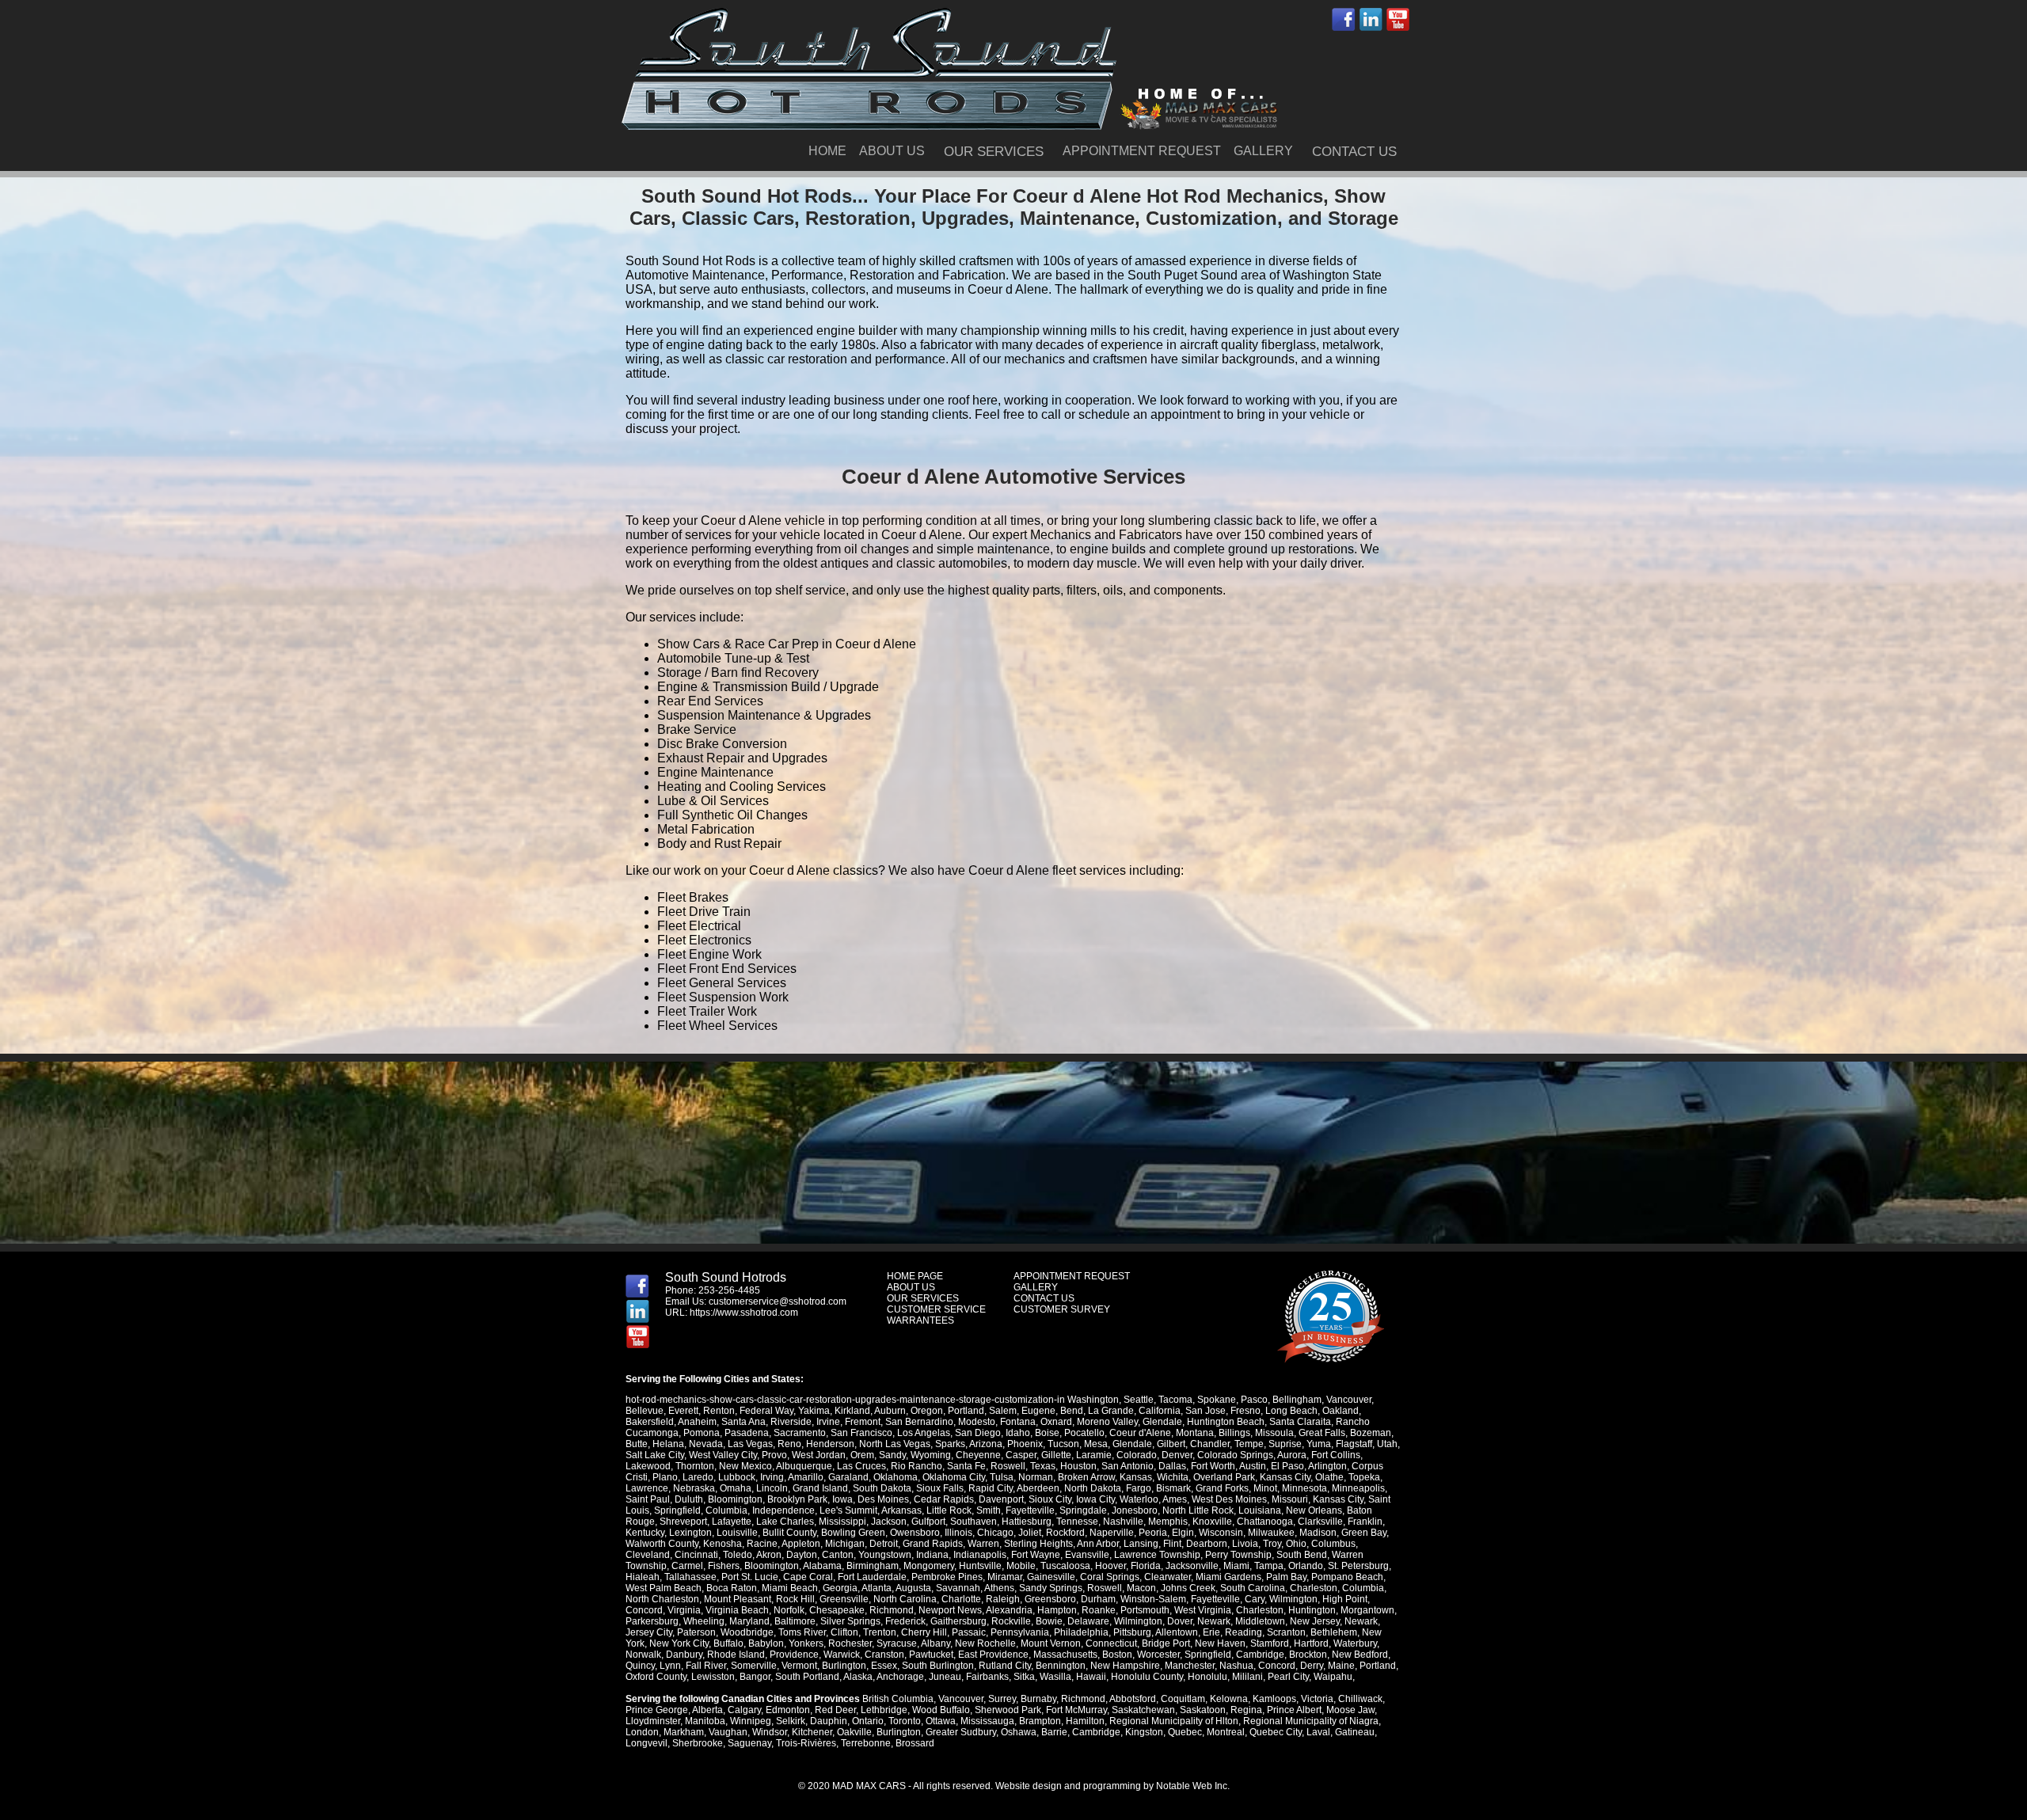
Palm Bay (1286, 1577)
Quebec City (1276, 1732)
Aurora (1292, 1455)
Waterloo (1139, 1499)
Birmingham (873, 1566)
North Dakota (1093, 1488)
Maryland (749, 1621)
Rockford (1065, 1533)
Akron (769, 1555)
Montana (1195, 1433)
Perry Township (1238, 1555)
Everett (683, 1411)
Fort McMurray (1076, 1710)
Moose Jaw (1350, 1710)
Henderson (830, 1444)
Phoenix (1025, 1444)
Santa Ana (743, 1422)
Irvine (828, 1422)
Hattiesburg (1027, 1522)
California (1160, 1411)
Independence (783, 1510)
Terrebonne (866, 1743)
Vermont (799, 1666)
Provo (774, 1455)
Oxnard (1056, 1422)
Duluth (689, 1499)
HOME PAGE (915, 1276)
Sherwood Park (1008, 1710)
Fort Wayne (1036, 1555)
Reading (1244, 1632)
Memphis (1168, 1522)
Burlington (844, 1666)
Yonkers (806, 1643)
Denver (1177, 1455)
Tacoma (1175, 1400)
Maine (1341, 1666)
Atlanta (877, 1588)
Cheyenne (978, 1455)
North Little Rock (1198, 1510)
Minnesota (1304, 1488)
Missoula (1274, 1433)
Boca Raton (732, 1588)
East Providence (993, 1655)
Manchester (1190, 1666)
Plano (665, 1477)
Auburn (890, 1411)
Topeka (1364, 1477)
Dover (1180, 1621)
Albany (936, 1643)
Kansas (1136, 1477)
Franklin (1365, 1522)
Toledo (738, 1555)
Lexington (690, 1533)
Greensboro (1050, 1599)
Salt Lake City (655, 1455)
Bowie (1049, 1621)
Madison (1318, 1533)
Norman (1036, 1477)
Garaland (848, 1477)
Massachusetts (1065, 1655)
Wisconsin (1221, 1533)
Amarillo (806, 1477)
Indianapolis (980, 1555)
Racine (762, 1544)
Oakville (854, 1732)
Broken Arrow (1086, 1477)
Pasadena (747, 1433)
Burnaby (1038, 1699)
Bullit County (789, 1533)
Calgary (744, 1710)
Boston (1117, 1655)
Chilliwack (1360, 1699)
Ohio (1296, 1544)
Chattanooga (1265, 1522)
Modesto (977, 1422)
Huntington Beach (1226, 1422)
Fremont (863, 1422)
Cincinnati (696, 1555)
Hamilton (1085, 1721)
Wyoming (931, 1455)
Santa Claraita (1300, 1422)
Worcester (1158, 1655)
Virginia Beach (737, 1610)
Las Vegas (750, 1444)
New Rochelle (985, 1643)
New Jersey (1315, 1621)
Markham (684, 1732)
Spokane (1217, 1400)
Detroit (884, 1544)
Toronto (905, 1721)
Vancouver (1349, 1400)
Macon (1141, 1588)
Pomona (702, 1433)
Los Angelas (924, 1433)
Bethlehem (1334, 1632)
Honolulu (1207, 1677)
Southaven (974, 1522)
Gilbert (1171, 1444)
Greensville (844, 1599)
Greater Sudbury (961, 1732)
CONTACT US (1354, 152)
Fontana (1018, 1422)
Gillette (1056, 1455)
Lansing (1141, 1544)
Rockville (1011, 1621)
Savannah (958, 1588)
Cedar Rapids (944, 1499)
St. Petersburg (1358, 1566)
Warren (983, 1544)
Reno (789, 1444)
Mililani (1247, 1677)
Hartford (1311, 1643)
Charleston (1314, 1588)
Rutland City (1005, 1666)
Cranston (884, 1655)
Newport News (950, 1610)
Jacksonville (1192, 1566)
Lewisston (713, 1677)
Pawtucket (931, 1655)
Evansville (1087, 1555)
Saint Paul (648, 1499)
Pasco (1254, 1400)
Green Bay (1364, 1533)
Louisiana (1260, 1510)
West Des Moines (1229, 1499)
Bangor (755, 1677)
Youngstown (885, 1555)
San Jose (1206, 1411)
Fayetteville (1030, 1510)
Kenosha (723, 1544)
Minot (1265, 1488)
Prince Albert (1294, 1710)
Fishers (724, 1566)
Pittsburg (1132, 1632)
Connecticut (1111, 1643)
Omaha (736, 1488)
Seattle (1139, 1400)
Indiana (932, 1555)
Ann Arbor (1098, 1544)
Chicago (995, 1533)
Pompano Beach (1347, 1577)
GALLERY (1263, 151)
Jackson (889, 1522)
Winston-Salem (1153, 1599)
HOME (827, 151)
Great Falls (1322, 1433)
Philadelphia (1081, 1632)
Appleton (801, 1544)
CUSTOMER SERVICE (936, 1309)
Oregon (927, 1411)
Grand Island (820, 1488)
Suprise (1285, 1444)
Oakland (1341, 1411)
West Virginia (1203, 1610)
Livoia (1245, 1544)
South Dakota (882, 1488)
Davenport (1001, 1499)
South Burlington (938, 1666)
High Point (1345, 1599)
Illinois (958, 1533)
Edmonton (788, 1710)
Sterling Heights (1038, 1544)
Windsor (770, 1732)
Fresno (1245, 1411)
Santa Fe (966, 1466)
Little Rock (949, 1510)
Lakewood (648, 1466)
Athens (999, 1588)
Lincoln (772, 1488)
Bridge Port (1166, 1643)
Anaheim (697, 1422)
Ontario (868, 1721)
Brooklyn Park (797, 1499)
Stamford (1270, 1643)
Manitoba (705, 1721)
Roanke (1099, 1610)
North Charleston (662, 1599)
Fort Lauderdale (872, 1577)
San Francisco (861, 1433)
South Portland (807, 1677)
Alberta (707, 1710)
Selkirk (791, 1721)
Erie (1211, 1632)
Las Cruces (861, 1466)
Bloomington (735, 1499)
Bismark (1173, 1488)
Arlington (1327, 1466)
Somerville (754, 1666)
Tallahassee (690, 1577)
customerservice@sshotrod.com (778, 1301)
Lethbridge (884, 1710)
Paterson (696, 1632)
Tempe (1249, 1444)
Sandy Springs (1051, 1588)
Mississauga (987, 1721)
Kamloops (1274, 1699)
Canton (838, 1555)
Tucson (1063, 1444)
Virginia (684, 1610)
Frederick (905, 1621)
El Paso (1287, 1466)
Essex (884, 1666)
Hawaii (1091, 1677)
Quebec (1185, 1732)
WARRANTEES (920, 1320)
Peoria (1153, 1533)
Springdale (1083, 1510)
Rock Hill (795, 1599)
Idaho (1018, 1433)
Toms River (802, 1632)
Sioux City (1050, 1499)
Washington (1093, 1400)
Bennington (1061, 1666)
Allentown (1177, 1632)
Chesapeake (837, 1610)
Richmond (892, 1610)
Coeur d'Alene (1140, 1433)
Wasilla (1055, 1677)
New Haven (1220, 1643)
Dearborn (1207, 1544)
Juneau (945, 1677)
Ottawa (941, 1721)
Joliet (1030, 1533)
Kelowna (1229, 1699)
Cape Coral (808, 1577)
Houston (1078, 1466)
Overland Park (1224, 1477)
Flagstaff (1354, 1444)
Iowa (842, 1499)
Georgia (840, 1588)
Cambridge (1260, 1655)
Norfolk (789, 1610)
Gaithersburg (958, 1621)
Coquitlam (1183, 1699)
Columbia (726, 1510)
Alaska (858, 1677)
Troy (1272, 1544)
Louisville (737, 1533)
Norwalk (643, 1655)
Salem (1003, 1411)
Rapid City (991, 1488)
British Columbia (898, 1699)
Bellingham (1297, 1400)
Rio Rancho (917, 1466)
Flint (1172, 1544)
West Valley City (723, 1455)
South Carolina (1253, 1588)
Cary (1255, 1599)
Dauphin (829, 1721)
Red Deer (835, 1710)
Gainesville (1051, 1577)
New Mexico (745, 1466)
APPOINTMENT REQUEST (1142, 151)
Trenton (880, 1632)
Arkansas (901, 1510)
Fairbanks (987, 1677)
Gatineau (1355, 1732)
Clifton (844, 1632)
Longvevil (647, 1743)
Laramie (1094, 1455)
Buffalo (728, 1643)
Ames (1175, 1499)
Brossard (915, 1743)
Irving (772, 1477)
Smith (989, 1510)
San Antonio (1128, 1466)
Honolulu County (1147, 1677)
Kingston (1144, 1732)
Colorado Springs (1235, 1455)
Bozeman (1371, 1433)
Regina (1246, 1710)
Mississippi (842, 1522)
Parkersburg (652, 1621)
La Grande (1111, 1411)
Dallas (1172, 1466)
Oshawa (1019, 1732)
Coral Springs (1110, 1577)
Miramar (1005, 1577)
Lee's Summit (848, 1510)
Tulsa (1002, 1477)
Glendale (1162, 1422)
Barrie (1054, 1732)
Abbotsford (1133, 1699)
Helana (668, 1444)
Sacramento (800, 1433)
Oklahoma (896, 1477)
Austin (1253, 1466)
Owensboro (915, 1533)
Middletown (1260, 1621)
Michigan (845, 1544)
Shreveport (683, 1522)
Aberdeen (1038, 1488)
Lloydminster (653, 1721)
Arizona (986, 1444)
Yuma (1319, 1444)
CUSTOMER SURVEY (1062, 1309)
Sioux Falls (940, 1488)
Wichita (1173, 1477)
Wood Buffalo (941, 1710)
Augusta (913, 1588)
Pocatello (1084, 1433)
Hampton (1057, 1610)
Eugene (1038, 1411)
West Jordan (819, 1455)
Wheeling (704, 1621)
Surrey (1002, 1699)
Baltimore (795, 1621)
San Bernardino (919, 1422)
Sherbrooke (698, 1743)
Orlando (1306, 1566)
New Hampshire (1125, 1666)
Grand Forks (1222, 1488)
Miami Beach (790, 1588)
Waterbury (1355, 1643)
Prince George (657, 1710)
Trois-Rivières (806, 1743)
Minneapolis (1358, 1488)
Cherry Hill (924, 1632)
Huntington (1312, 1610)
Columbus (1333, 1544)
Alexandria (1009, 1610)
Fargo (1139, 1488)
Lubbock (737, 1477)
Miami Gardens (1228, 1577)
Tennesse (1077, 1522)
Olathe (1329, 1477)
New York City (679, 1643)
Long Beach (1291, 1411)
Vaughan (728, 1732)
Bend (1072, 1411)
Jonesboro (1135, 1510)
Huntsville (980, 1566)
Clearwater (1168, 1577)
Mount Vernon (1051, 1643)
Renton (719, 1411)
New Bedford (1360, 1655)
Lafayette (732, 1522)
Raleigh (1003, 1599)
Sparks (950, 1444)
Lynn (670, 1666)
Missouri (1290, 1499)
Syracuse (897, 1643)
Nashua (1236, 1666)
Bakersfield (650, 1422)
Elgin (1183, 1533)
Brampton (1040, 1721)
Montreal (1226, 1732)
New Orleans (1314, 1510)
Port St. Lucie (750, 1577)
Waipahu (1333, 1677)
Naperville (1112, 1533)
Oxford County (656, 1677)
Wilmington (1293, 1599)
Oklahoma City (954, 1477)
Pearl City (1288, 1677)
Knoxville (1212, 1522)
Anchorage (900, 1677)
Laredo (698, 1477)
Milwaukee (1271, 1533)
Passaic (969, 1632)
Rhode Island (736, 1655)
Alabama (822, 1566)
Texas (1043, 1466)
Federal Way (766, 1411)
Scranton (1286, 1632)
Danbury (684, 1655)
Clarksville (1320, 1522)
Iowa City (1095, 1499)
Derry (1312, 1666)
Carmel (687, 1566)
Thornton (695, 1466)
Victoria (1317, 1699)
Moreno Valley (1107, 1422)
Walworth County (662, 1544)
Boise (1047, 1433)
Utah (1387, 1444)
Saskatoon (1203, 1710)
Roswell (1008, 1466)
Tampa (1269, 1566)
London (642, 1732)
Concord (644, 1610)
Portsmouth (1145, 1610)
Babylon (766, 1643)
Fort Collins (1336, 1455)
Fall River (706, 1666)
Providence (794, 1655)
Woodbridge (747, 1632)
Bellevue (645, 1411)
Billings (1234, 1433)
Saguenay (749, 1743)
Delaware (1088, 1621)
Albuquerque (804, 1466)
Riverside (791, 1422)
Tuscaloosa (1065, 1566)
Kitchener (812, 1732)
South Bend (1302, 1555)
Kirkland (852, 1411)
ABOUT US (892, 151)
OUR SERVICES (994, 152)
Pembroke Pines (947, 1577)
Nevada (706, 1444)
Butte (637, 1444)
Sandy (892, 1455)
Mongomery (929, 1566)
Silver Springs (850, 1621)
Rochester (850, 1643)
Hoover (1110, 1566)
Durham (1098, 1599)
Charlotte (961, 1599)
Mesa (1096, 1444)
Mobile (1021, 1566)
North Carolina (905, 1599)
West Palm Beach (664, 1588)
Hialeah (643, 1577)
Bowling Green (853, 1533)
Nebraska (694, 1488)
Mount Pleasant (738, 1599)
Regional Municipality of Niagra (1311, 1721)
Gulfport (928, 1522)
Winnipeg (751, 1721)
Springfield (677, 1510)
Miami (1236, 1566)
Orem (862, 1455)
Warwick (842, 1655)
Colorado (1137, 1455)
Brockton (1308, 1655)
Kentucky (645, 1533)
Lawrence (647, 1488)
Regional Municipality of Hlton (1174, 1721)
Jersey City (649, 1632)
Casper (1021, 1455)
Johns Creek (1188, 1588)
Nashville (1123, 1522)
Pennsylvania (1020, 1632)
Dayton (802, 1555)
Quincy (640, 1666)
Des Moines (883, 1499)
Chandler (1210, 1444)
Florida (1146, 1566)
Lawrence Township (1157, 1555)
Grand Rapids (933, 1544)
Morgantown (1367, 1610)
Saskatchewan (1143, 1710)
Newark (1214, 1621)
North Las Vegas (895, 1444)
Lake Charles (785, 1522)
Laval (1318, 1732)
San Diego (978, 1433)
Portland (966, 1411)
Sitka (1024, 1677)
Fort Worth (1213, 1466)
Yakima (814, 1411)
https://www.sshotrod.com (744, 1313)
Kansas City (1285, 1477)
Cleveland (648, 1555)
